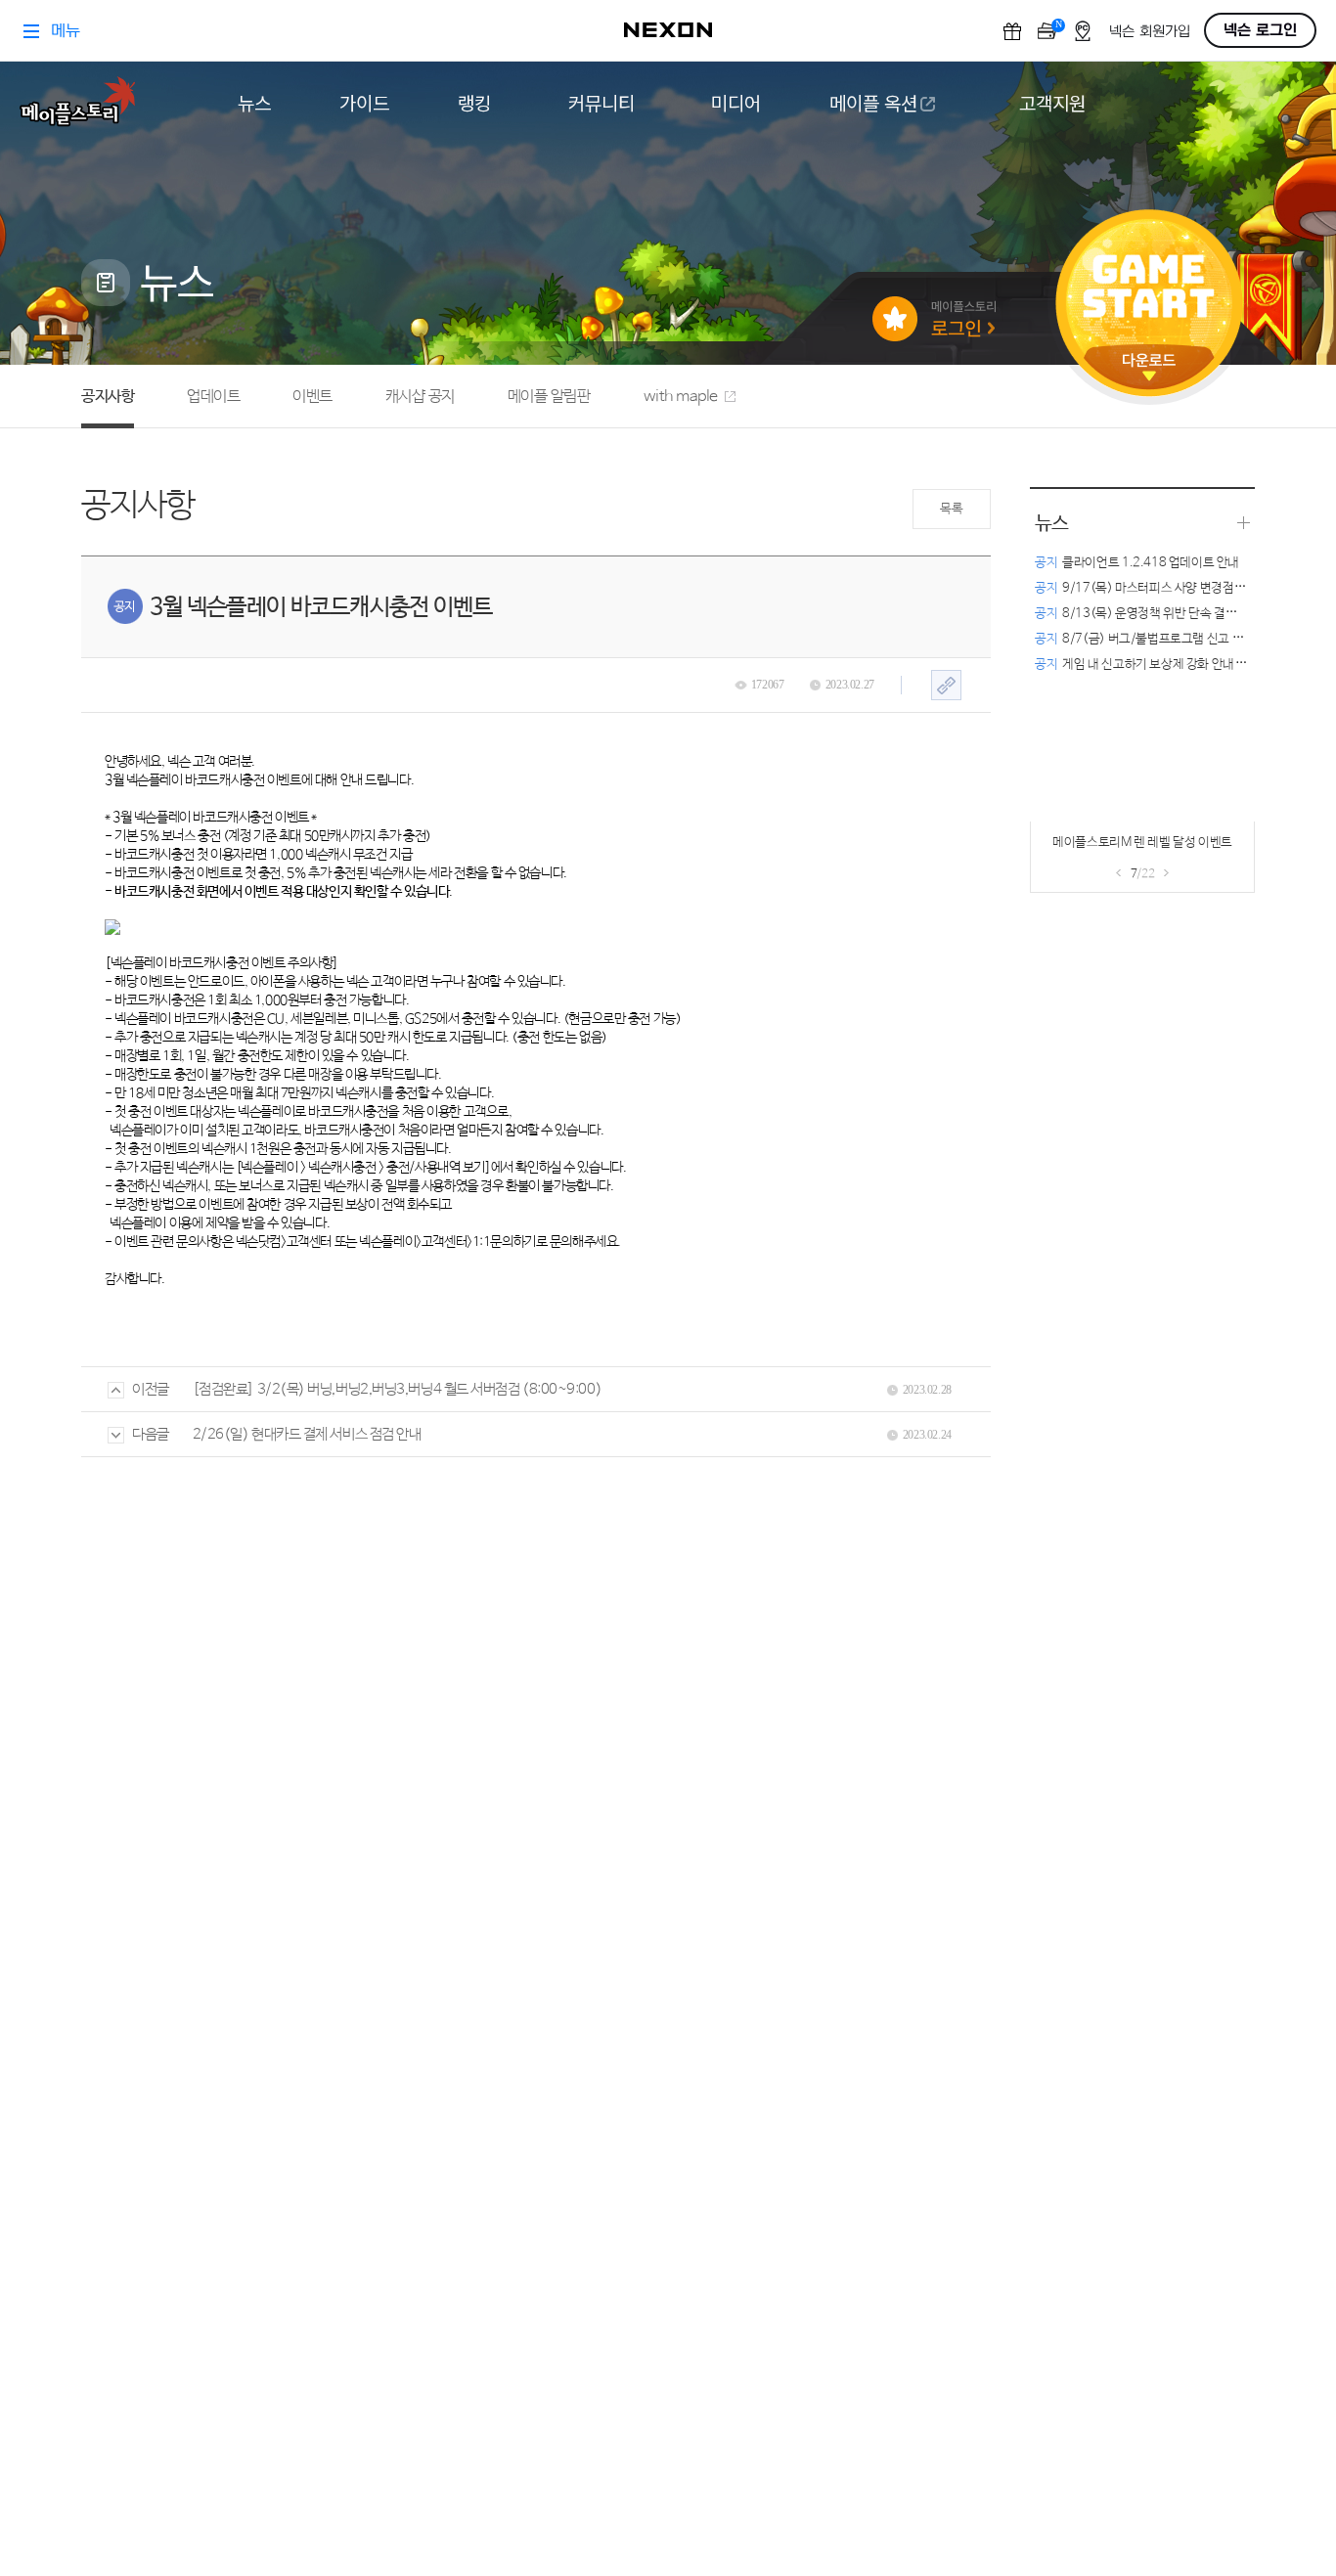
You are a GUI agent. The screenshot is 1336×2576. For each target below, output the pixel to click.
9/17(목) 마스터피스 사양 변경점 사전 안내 (1159, 588)
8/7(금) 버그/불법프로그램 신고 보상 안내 (1158, 639)
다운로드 (1149, 367)
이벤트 (312, 397)
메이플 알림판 (549, 397)
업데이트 (213, 397)
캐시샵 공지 (420, 397)
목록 (951, 509)
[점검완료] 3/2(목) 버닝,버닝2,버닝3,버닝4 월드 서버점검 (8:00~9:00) (397, 1389)
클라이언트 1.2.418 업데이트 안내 (1137, 563)
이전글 (151, 1389)
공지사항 (108, 397)
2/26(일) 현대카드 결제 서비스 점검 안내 (307, 1434)
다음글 (151, 1434)
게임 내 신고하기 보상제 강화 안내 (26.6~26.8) (1171, 665)
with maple (681, 397)
